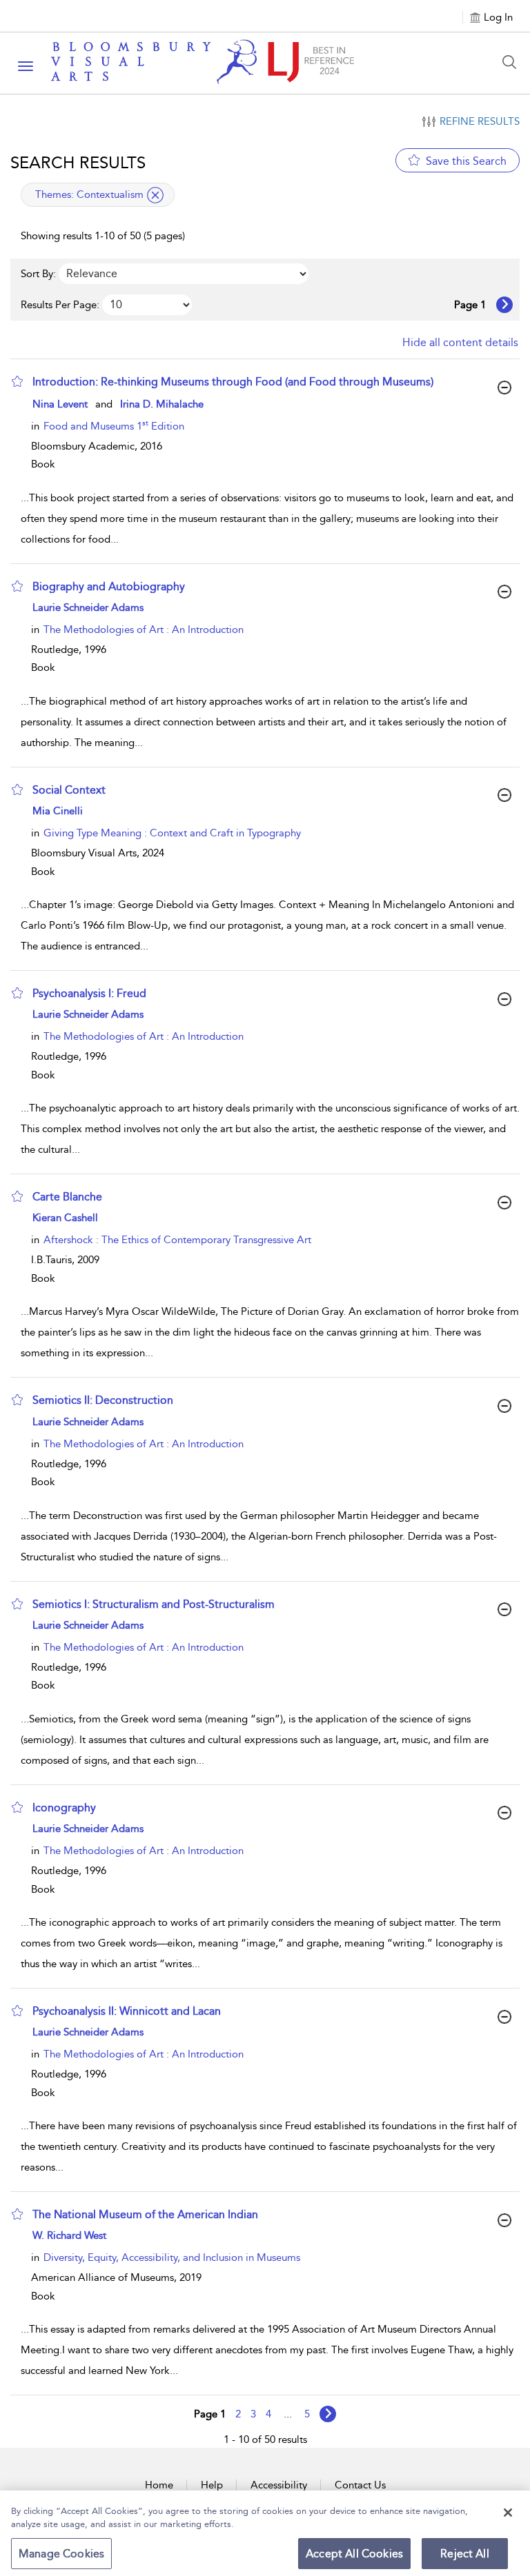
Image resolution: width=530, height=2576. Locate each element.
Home (159, 2485)
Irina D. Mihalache (162, 404)
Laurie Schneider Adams (88, 607)
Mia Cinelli (58, 811)
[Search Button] (513, 62)
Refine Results (480, 121)
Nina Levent (60, 404)
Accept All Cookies (354, 2554)
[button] (17, 381)
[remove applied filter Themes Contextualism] (155, 195)
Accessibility (279, 2485)
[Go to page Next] (328, 2414)
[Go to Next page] (504, 305)
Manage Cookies (61, 2554)
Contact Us (360, 2485)
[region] (265, 2533)
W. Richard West (69, 2235)
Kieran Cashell (65, 1218)
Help (212, 2485)
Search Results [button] (78, 163)
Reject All (465, 2554)
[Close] (508, 2513)
